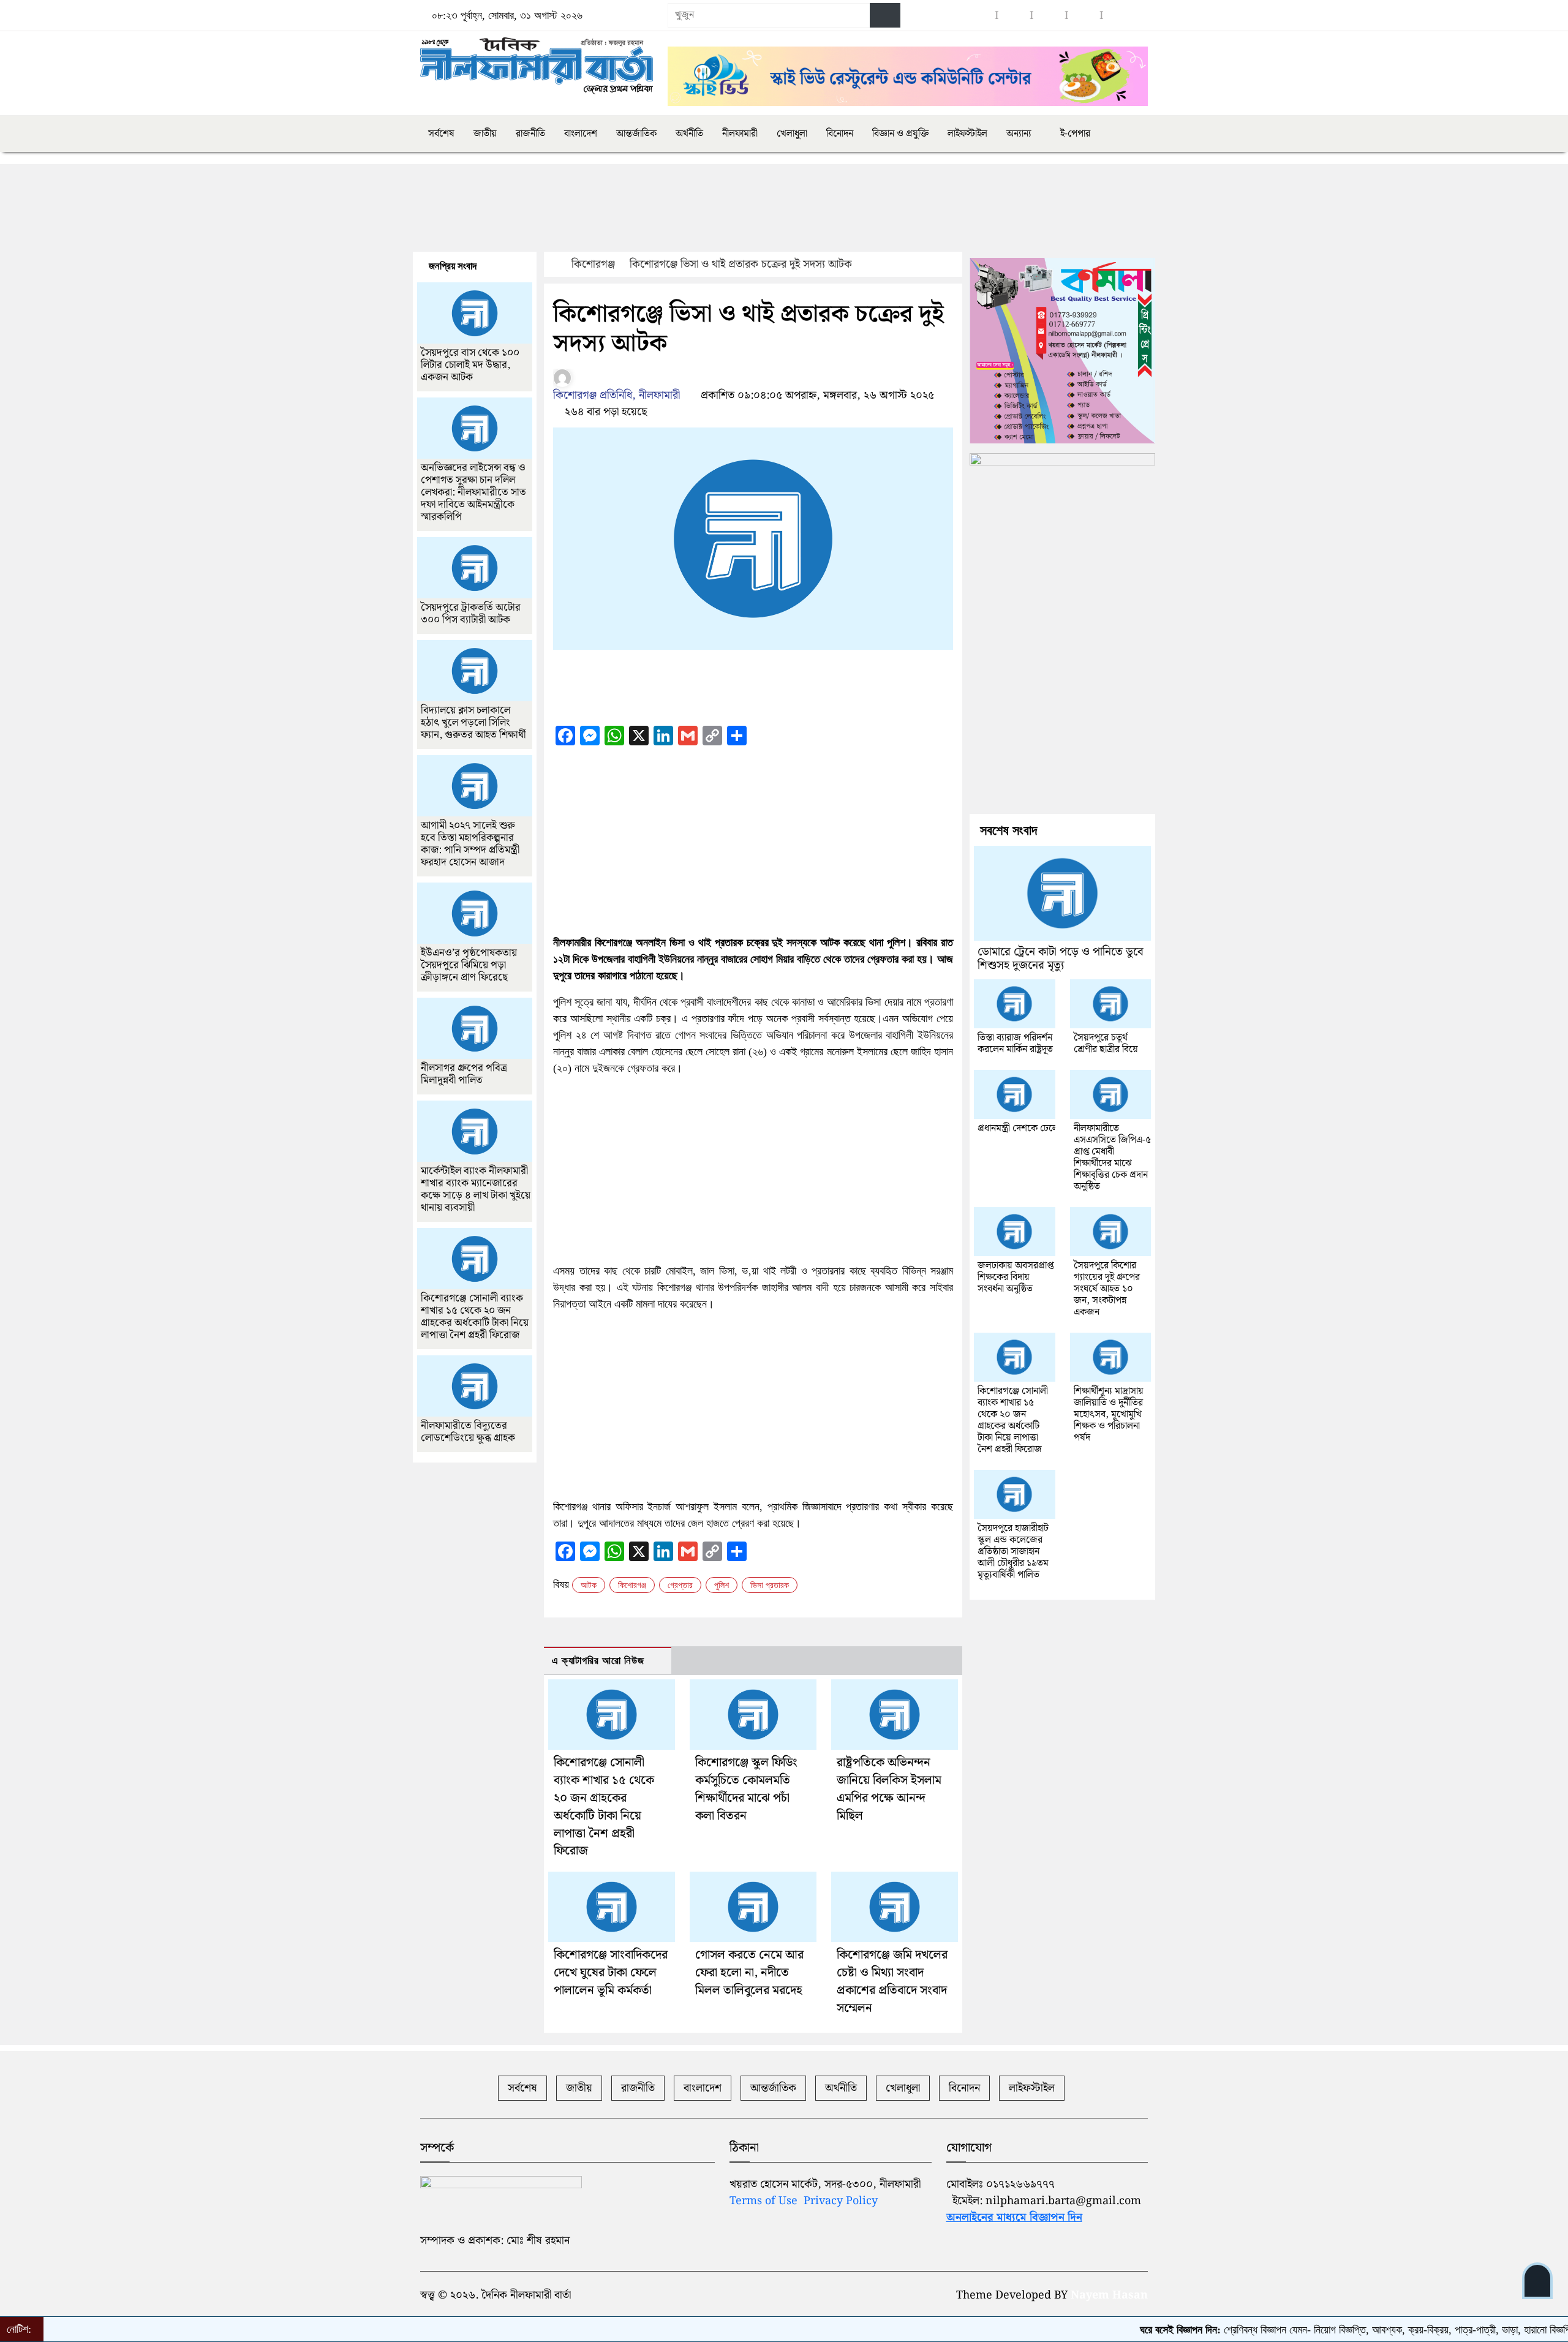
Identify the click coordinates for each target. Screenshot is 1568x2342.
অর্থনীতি (689, 134)
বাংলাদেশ (581, 134)
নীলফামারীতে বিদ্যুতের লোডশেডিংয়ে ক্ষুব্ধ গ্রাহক (468, 1432)
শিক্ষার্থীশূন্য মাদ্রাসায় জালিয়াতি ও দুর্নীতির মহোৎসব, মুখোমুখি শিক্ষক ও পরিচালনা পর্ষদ (1109, 1414)
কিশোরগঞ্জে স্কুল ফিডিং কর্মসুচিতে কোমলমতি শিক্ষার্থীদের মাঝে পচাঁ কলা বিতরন (746, 1789)
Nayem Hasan (1109, 2295)
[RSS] (1119, 16)
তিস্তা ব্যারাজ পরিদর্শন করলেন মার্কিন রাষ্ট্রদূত (1015, 1044)
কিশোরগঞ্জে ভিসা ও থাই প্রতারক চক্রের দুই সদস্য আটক (741, 264)
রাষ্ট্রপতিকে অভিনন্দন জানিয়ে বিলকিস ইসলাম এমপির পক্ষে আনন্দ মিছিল (889, 1789)
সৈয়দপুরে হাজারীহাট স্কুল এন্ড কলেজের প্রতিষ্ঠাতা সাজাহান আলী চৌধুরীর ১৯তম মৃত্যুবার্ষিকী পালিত (1013, 1552)
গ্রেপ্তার (680, 1585)
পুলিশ (722, 1585)
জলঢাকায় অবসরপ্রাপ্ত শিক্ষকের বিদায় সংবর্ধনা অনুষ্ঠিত (1016, 1277)
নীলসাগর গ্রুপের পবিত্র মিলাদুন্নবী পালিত (464, 1074)
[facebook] (979, 16)
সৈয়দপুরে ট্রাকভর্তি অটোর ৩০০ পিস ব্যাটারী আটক (471, 614)
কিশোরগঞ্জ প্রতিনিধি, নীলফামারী (616, 395)
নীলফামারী (740, 134)
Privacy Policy (841, 2201)
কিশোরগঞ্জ (593, 264)
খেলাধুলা (792, 134)
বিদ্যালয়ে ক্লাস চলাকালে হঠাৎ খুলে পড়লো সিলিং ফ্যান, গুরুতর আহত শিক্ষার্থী (473, 723)
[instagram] (1014, 16)
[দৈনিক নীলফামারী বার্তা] (537, 66)
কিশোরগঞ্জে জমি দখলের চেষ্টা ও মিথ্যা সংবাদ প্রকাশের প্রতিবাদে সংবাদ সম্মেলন (892, 1981)
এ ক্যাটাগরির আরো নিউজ (598, 1661)
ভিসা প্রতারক (770, 1585)
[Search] (885, 15)
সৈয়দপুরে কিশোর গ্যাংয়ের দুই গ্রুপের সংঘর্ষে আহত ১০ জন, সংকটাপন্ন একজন (1107, 1289)
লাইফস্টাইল (967, 134)
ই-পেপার (1074, 134)
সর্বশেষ (441, 134)
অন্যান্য (1019, 134)
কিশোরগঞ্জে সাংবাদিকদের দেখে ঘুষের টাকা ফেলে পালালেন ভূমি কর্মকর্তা (611, 1973)
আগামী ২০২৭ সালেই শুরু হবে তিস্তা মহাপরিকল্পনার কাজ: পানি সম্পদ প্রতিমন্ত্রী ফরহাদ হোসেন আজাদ (470, 844)
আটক (589, 1585)
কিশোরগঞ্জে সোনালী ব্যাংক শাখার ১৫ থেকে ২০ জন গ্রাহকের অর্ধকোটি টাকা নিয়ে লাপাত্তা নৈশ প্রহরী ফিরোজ (604, 1807)
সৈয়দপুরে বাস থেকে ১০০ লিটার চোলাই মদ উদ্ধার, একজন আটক (470, 365)
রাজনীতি (530, 134)
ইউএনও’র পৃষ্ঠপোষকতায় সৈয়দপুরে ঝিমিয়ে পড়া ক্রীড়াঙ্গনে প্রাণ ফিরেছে (469, 965)
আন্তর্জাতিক (636, 134)
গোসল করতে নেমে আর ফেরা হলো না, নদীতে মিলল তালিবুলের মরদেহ (749, 1973)
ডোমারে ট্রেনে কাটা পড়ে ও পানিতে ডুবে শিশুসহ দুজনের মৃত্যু (1061, 959)
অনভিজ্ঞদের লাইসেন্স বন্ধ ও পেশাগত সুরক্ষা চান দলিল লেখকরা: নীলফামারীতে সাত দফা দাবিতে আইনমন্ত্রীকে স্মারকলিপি (473, 492)
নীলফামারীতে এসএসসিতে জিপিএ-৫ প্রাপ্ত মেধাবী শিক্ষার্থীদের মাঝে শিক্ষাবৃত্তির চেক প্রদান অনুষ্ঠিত (1112, 1158)
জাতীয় (485, 134)
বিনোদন (840, 134)
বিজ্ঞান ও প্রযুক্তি (900, 134)
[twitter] (1084, 16)
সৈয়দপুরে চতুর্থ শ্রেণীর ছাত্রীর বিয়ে (1106, 1044)
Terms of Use (763, 2201)
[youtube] (1049, 16)
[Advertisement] (643, 210)
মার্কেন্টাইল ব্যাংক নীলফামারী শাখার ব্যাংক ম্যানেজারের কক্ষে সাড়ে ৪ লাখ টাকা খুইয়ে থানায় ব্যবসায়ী (476, 1189)
